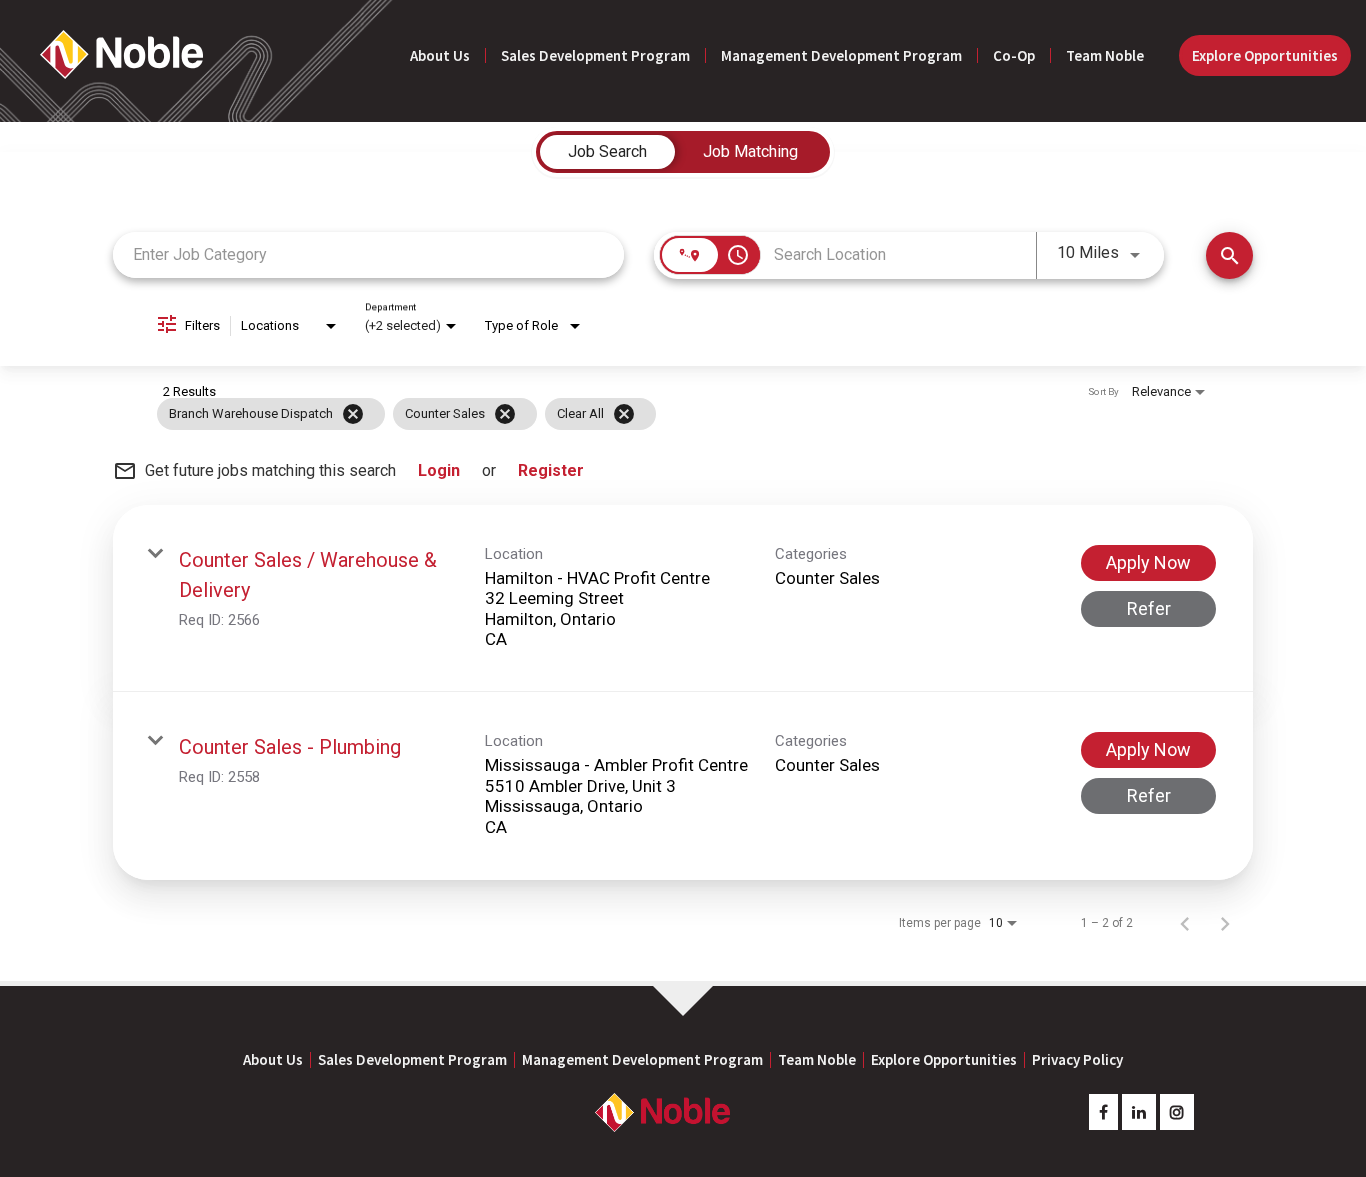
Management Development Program (841, 55)
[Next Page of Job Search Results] (1225, 923)
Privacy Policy (1077, 1059)
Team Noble (1105, 55)
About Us (440, 55)
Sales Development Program (595, 55)
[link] (683, 599)
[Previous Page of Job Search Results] (1185, 923)
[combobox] (368, 254)
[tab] (607, 152)
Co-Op (1014, 55)
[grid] (644, 414)
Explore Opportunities (1265, 55)
